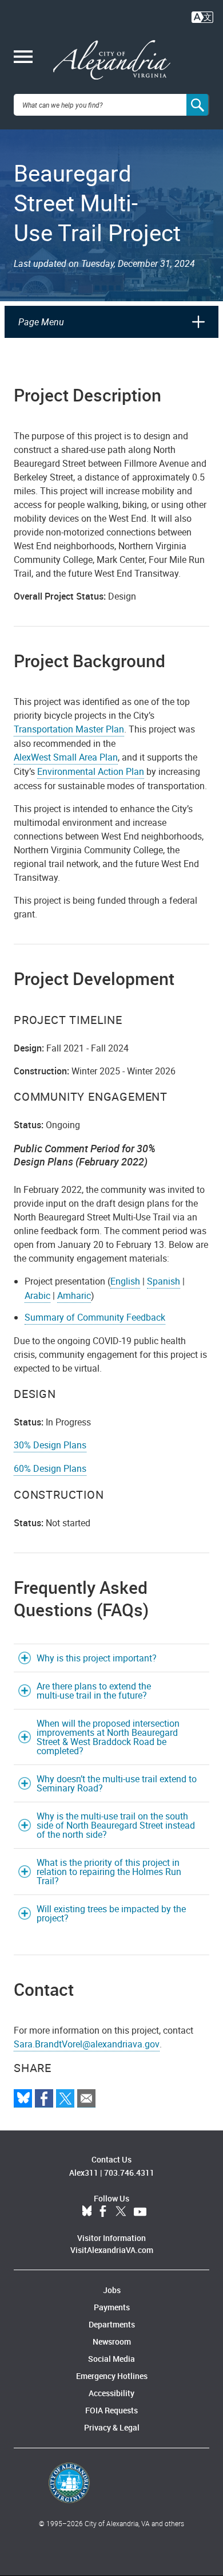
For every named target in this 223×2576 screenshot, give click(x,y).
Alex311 (84, 2173)
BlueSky (87, 2212)
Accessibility (111, 2393)
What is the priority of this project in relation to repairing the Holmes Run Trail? (109, 1872)
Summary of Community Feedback (95, 1317)
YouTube (140, 2212)
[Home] (112, 60)
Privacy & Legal (112, 2427)
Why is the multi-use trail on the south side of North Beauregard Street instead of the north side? (116, 1825)
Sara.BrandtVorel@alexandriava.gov (87, 2044)
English (125, 1281)
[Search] (198, 105)
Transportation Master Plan (69, 729)
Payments (112, 2307)
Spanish (164, 1281)
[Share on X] (65, 2098)
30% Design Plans (50, 1445)
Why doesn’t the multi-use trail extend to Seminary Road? (117, 1783)
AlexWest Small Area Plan (66, 757)
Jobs (112, 2290)
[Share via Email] (86, 2098)
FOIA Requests (111, 2410)
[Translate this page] (202, 16)
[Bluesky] (23, 2098)
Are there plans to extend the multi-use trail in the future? (94, 1691)
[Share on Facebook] (44, 2098)
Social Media (111, 2359)
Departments (112, 2324)
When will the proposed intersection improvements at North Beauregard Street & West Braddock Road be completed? (108, 1737)
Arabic (37, 1295)
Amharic (74, 1295)
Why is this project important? (97, 1658)
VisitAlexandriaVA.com (112, 2250)
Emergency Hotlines (112, 2376)
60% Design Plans (50, 1468)
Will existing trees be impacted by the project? (111, 1913)
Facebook (103, 2212)
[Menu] (23, 58)
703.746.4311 (129, 2173)
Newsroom (112, 2341)
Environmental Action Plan (91, 771)
